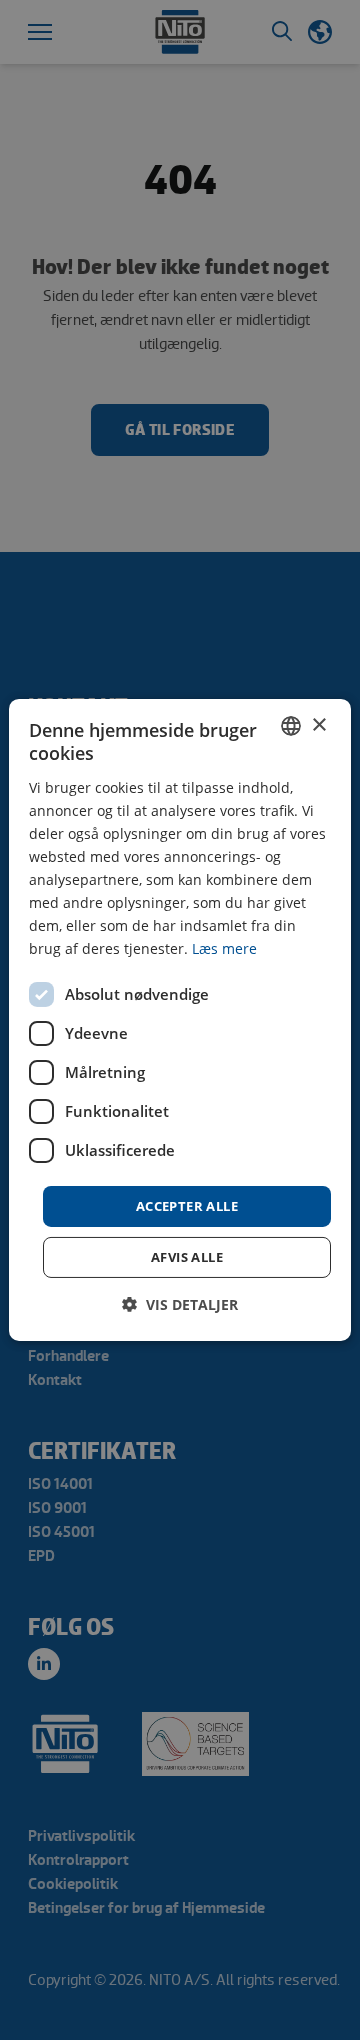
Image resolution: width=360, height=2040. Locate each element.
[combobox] (291, 726)
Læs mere (224, 948)
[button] (180, 1304)
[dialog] (180, 1020)
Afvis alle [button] (187, 1257)
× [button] (318, 724)
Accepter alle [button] (187, 1205)
